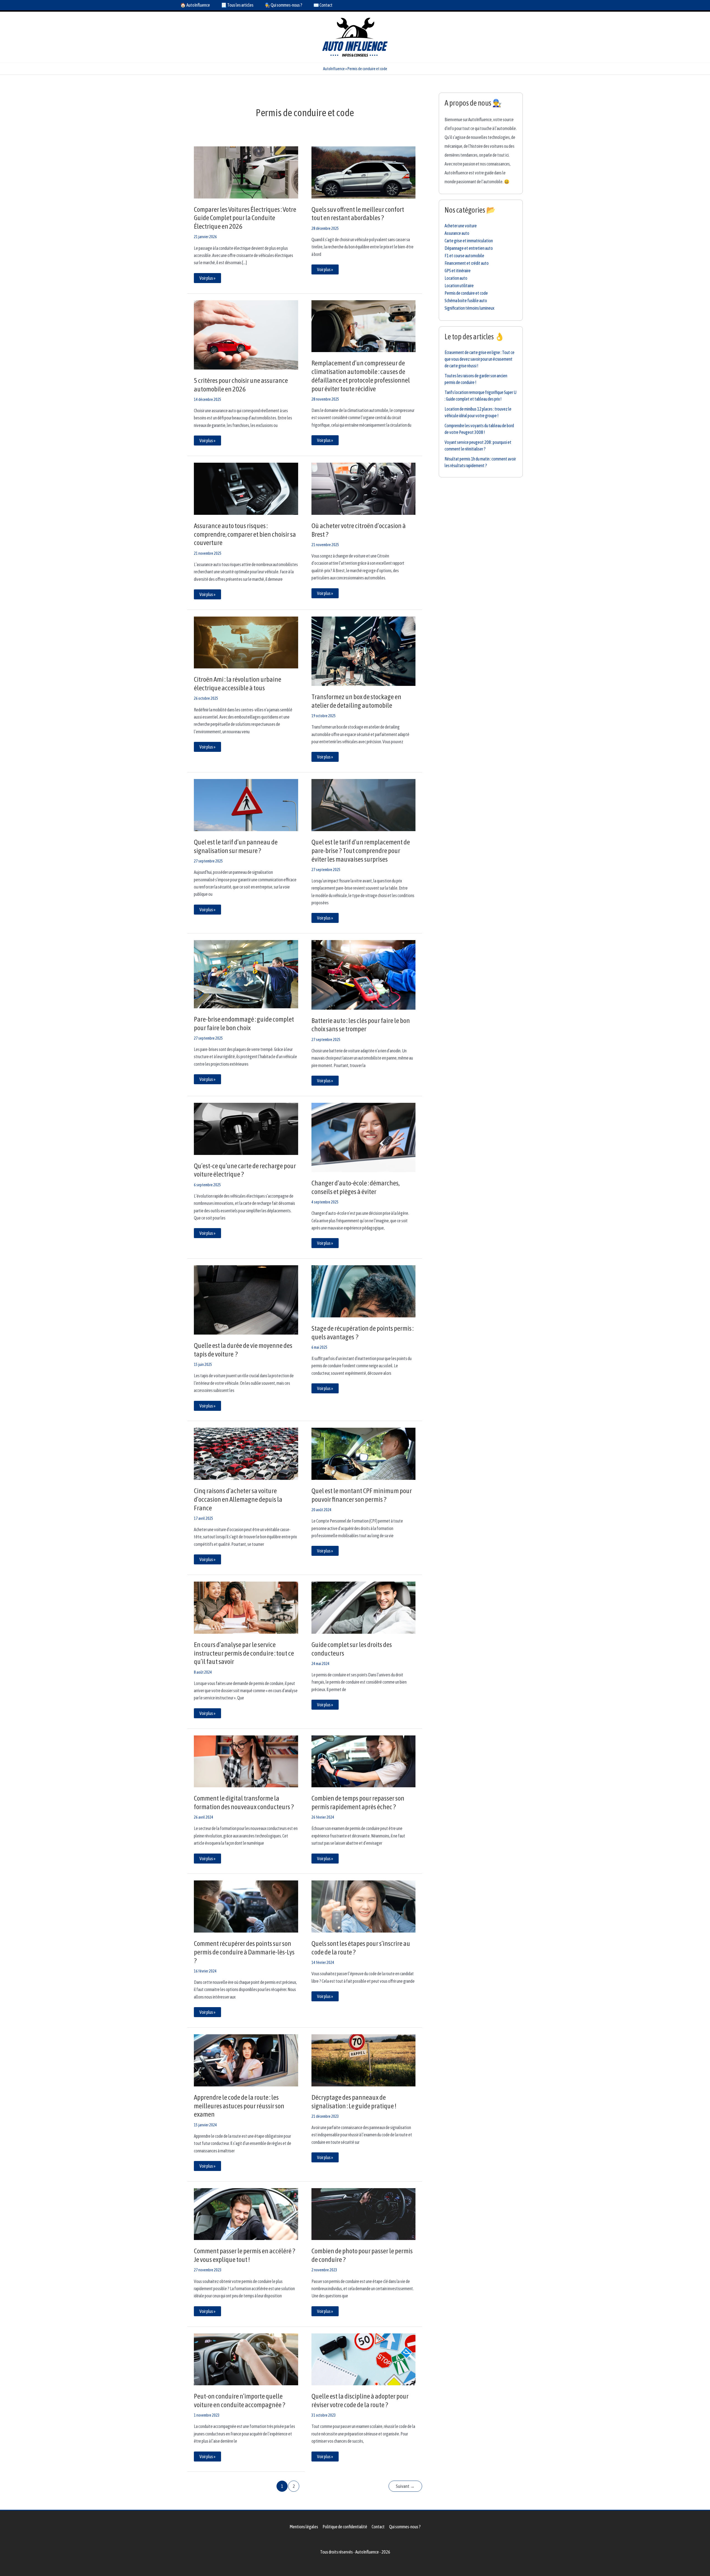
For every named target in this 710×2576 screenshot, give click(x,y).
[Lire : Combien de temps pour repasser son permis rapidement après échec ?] (364, 1761)
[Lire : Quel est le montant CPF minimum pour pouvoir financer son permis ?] (364, 1453)
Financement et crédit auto (467, 263)
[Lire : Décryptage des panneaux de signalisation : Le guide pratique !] (364, 2060)
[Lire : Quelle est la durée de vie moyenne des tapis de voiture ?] (246, 1299)
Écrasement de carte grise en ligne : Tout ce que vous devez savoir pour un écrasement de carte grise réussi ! (480, 359)
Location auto (456, 278)
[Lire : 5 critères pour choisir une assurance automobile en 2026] (246, 334)
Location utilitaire (459, 286)
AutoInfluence (334, 69)
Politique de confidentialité (345, 2527)
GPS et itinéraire (458, 271)
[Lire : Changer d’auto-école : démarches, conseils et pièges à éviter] (364, 1137)
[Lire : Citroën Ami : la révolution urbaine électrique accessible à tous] (246, 642)
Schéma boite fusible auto (466, 301)
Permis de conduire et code (466, 293)
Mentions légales (304, 2527)
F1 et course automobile (464, 256)
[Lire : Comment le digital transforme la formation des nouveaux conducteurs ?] (246, 1761)
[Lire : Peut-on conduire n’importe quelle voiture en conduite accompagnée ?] (246, 2359)
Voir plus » (208, 277)
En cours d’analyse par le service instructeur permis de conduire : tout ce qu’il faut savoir (244, 1653)
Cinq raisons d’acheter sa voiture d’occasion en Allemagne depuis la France (238, 1499)
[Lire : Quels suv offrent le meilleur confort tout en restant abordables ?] (364, 172)
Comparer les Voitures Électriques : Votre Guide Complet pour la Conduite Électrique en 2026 (245, 218)
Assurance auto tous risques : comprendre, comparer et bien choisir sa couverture (245, 534)
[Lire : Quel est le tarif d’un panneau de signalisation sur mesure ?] (246, 805)
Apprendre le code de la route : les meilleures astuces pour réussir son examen (239, 2106)
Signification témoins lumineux (469, 308)
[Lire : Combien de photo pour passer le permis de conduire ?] (364, 2214)
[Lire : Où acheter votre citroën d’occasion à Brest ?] (364, 488)
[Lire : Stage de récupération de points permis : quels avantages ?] (364, 1291)
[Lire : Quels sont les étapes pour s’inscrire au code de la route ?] (364, 1906)
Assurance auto (457, 233)
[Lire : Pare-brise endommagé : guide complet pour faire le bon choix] (246, 974)
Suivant (405, 2486)
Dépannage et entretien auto (469, 248)
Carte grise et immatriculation (469, 241)
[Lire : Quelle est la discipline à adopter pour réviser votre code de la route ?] (364, 2359)
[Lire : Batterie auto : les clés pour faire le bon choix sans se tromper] (364, 974)
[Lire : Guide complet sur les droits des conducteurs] (364, 1607)
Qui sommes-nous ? (405, 2527)
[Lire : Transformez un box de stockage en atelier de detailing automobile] (364, 651)
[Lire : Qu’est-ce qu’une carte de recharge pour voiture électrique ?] (246, 1128)
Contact (378, 2527)
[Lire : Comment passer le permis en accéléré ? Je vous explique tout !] (246, 2214)
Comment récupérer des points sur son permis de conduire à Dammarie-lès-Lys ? (244, 1952)
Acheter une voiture (461, 226)
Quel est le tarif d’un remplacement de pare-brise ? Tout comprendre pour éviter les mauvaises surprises (361, 851)
